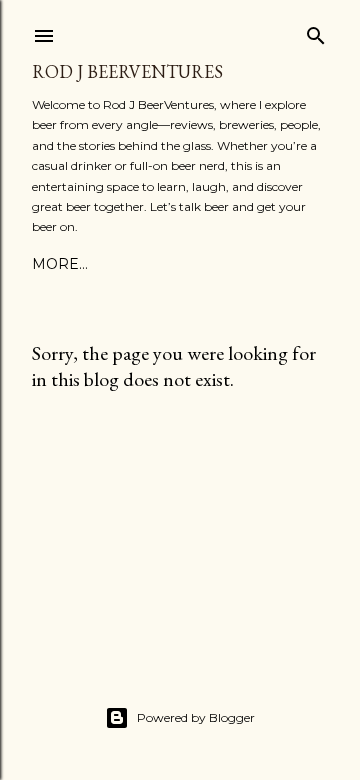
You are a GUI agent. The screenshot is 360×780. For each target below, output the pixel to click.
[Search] (316, 31)
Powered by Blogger (196, 717)
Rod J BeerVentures (127, 71)
